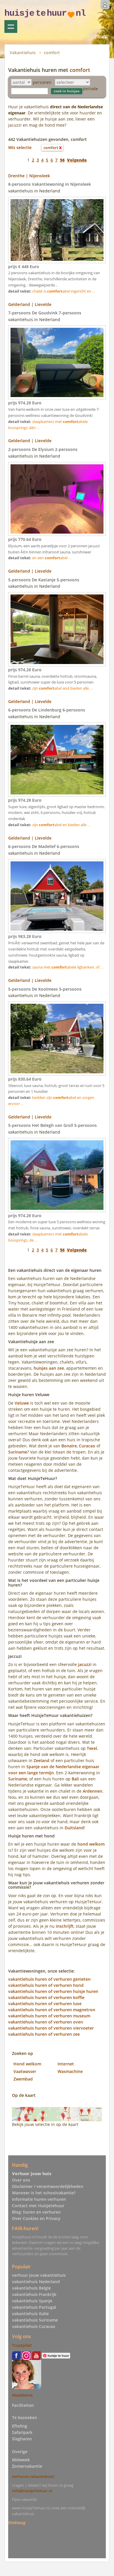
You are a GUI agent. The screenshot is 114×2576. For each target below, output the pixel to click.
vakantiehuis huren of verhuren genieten (49, 1979)
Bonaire (69, 1446)
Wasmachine (70, 2071)
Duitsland (74, 1828)
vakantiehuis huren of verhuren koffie (46, 1997)
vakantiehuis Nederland (36, 2282)
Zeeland (42, 1760)
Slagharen (22, 2439)
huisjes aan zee (49, 1368)
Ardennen (93, 1791)
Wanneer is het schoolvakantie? (44, 2193)
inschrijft (65, 1926)
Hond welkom (27, 2064)
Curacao (87, 1446)
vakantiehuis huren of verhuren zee (44, 2034)
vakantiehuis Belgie (31, 2288)
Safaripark (22, 2432)
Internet (66, 2064)
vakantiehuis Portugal (34, 2307)
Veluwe (22, 1403)
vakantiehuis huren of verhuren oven (46, 2022)
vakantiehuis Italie (30, 2314)
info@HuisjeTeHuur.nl (32, 2491)
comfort (52, 53)
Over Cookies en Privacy (36, 2218)
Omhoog (17, 2523)
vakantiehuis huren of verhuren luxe (45, 2004)
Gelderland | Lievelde (30, 304)
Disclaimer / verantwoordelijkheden (48, 2186)
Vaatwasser (25, 2071)
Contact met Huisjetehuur (38, 2206)
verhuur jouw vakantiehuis (39, 2275)
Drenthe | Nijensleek (29, 176)
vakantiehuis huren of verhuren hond (46, 1985)
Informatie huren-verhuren (39, 2199)
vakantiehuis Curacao (34, 2326)
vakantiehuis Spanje (32, 2301)
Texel (92, 1748)
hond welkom (91, 1844)
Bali (75, 1779)
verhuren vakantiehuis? (33, 2476)
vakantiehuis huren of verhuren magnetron (52, 2010)
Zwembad (23, 2079)
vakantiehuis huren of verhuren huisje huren (53, 1991)
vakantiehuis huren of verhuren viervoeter (51, 2028)
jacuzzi (85, 1664)
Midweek (21, 2460)
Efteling (20, 2426)
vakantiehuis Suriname (35, 2320)
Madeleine (22, 2395)
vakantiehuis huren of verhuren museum (49, 2016)
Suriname (18, 1452)
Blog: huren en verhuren (36, 2212)
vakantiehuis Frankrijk (34, 2294)
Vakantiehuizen (11, 26)
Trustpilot (22, 2345)
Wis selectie (20, 147)
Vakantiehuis (23, 53)
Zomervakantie (27, 2466)
